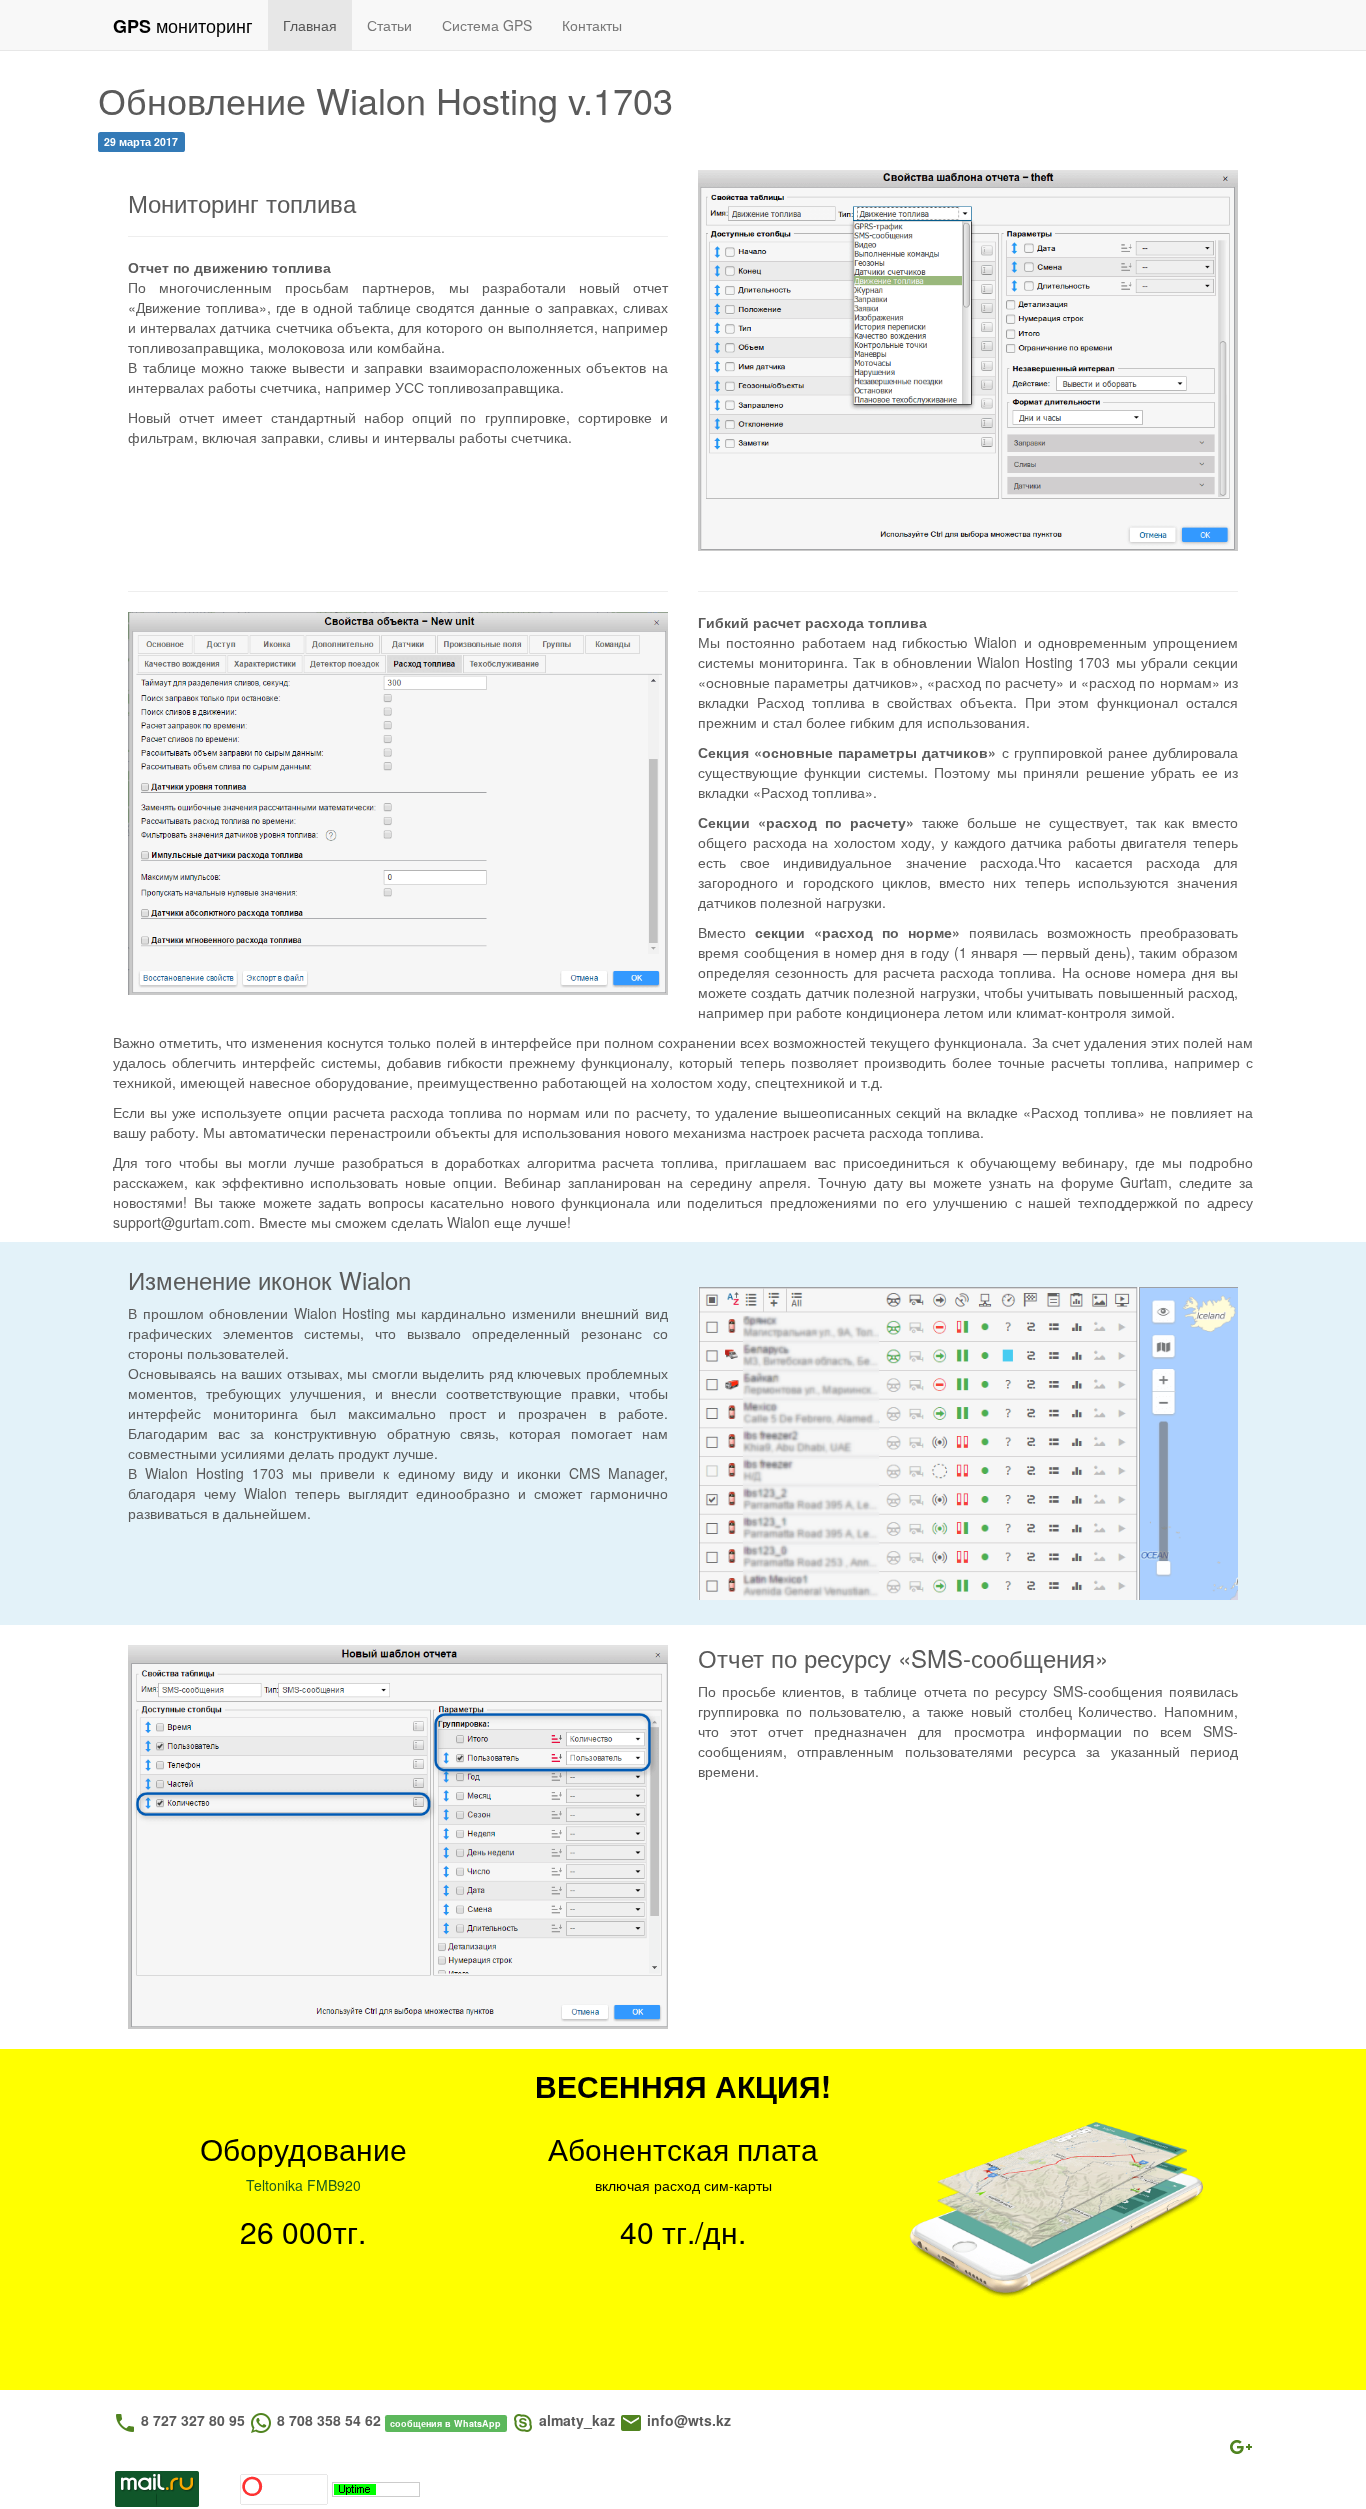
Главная (310, 25)
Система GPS (487, 25)
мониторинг (183, 25)
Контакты (592, 25)
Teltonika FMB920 (303, 2185)
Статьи (389, 25)
